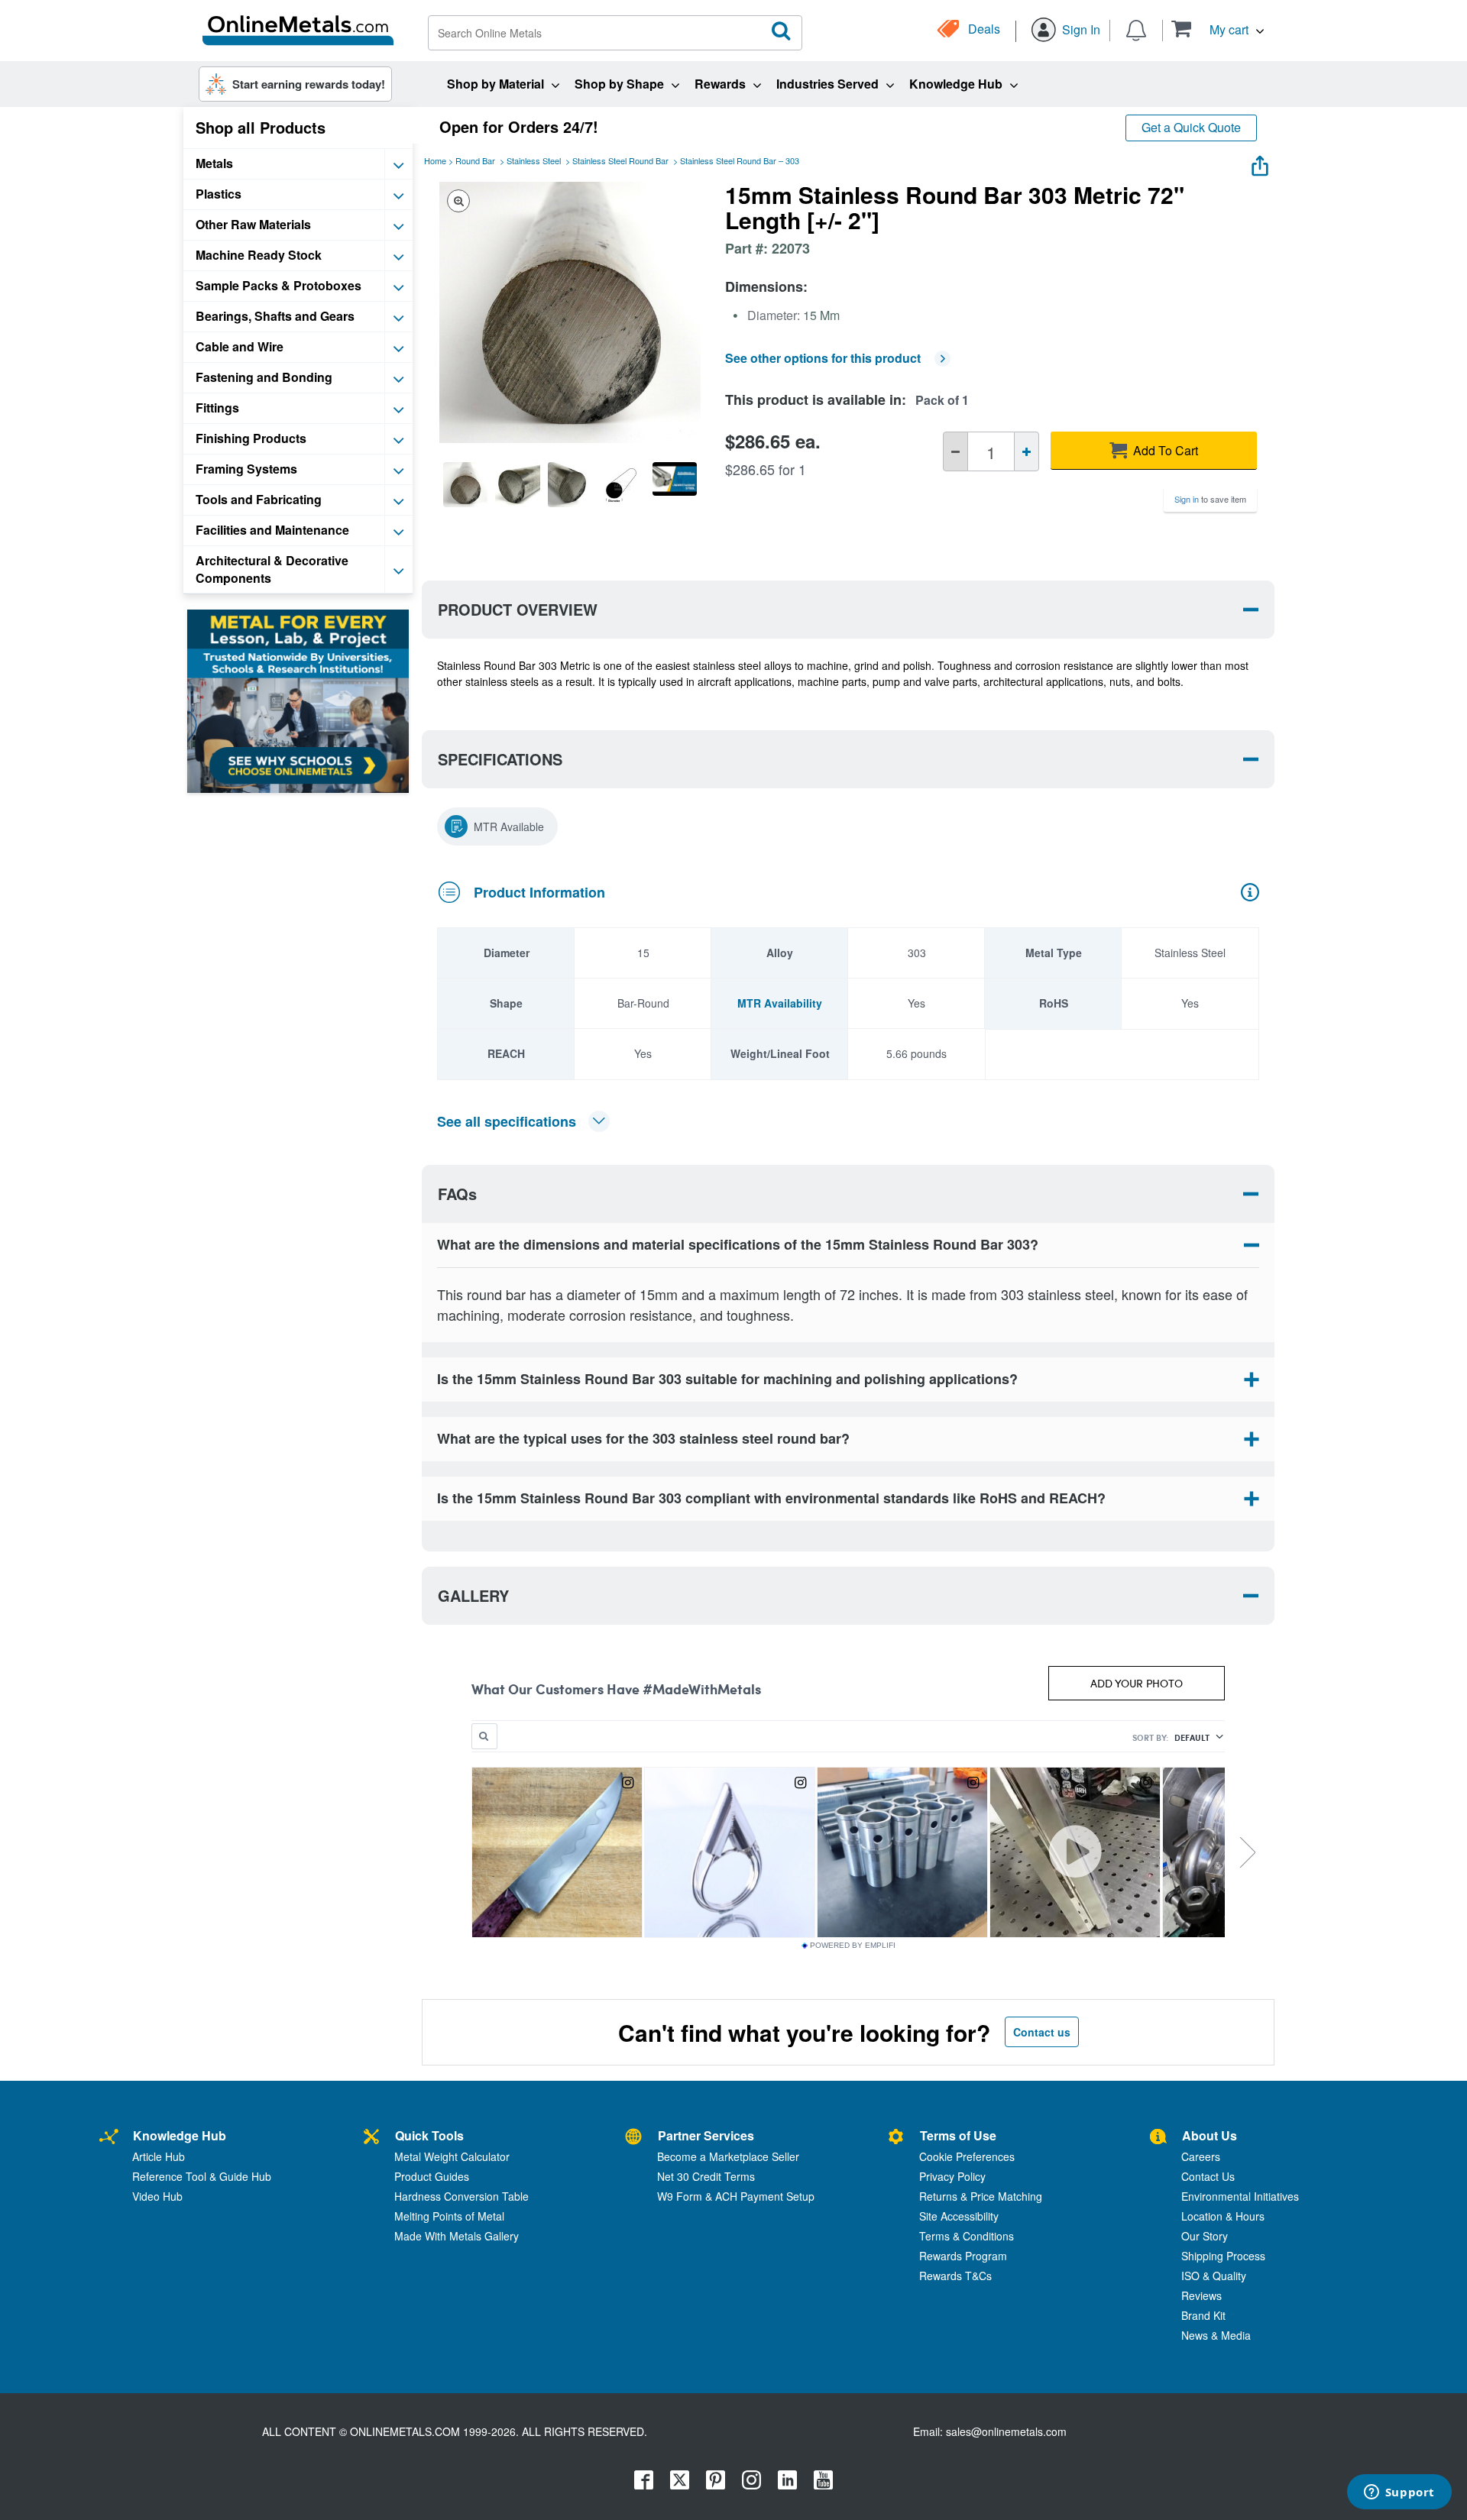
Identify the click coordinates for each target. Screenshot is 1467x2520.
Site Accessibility (959, 2216)
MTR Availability (780, 1003)
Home (435, 160)
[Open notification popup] (1136, 29)
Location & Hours (1223, 2216)
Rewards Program (963, 2256)
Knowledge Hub (180, 2135)
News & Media (1216, 2335)
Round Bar (475, 160)
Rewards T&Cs (955, 2276)
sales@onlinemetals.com (1006, 2431)
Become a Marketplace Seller (728, 2156)
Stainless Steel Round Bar (620, 160)
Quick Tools (429, 2135)
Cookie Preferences (967, 2156)
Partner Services (706, 2135)
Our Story (1205, 2236)
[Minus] (955, 451)
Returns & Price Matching (981, 2196)
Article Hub (159, 2156)
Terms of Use (958, 2135)
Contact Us (1208, 2176)
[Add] (1027, 451)
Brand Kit (1203, 2315)
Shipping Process (1223, 2256)
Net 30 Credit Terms (706, 2176)
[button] (1218, 29)
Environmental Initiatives (1240, 2196)
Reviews (1201, 2295)
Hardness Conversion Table (461, 2196)
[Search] (782, 31)
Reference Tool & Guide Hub (202, 2176)
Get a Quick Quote (1191, 127)
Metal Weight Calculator (452, 2156)
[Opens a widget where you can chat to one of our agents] (1399, 2493)
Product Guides (432, 2176)
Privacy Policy (952, 2176)
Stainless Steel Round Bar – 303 (740, 160)
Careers (1201, 2156)
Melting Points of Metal (449, 2216)
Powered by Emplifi (853, 1946)
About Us (1210, 2135)
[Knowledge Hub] (109, 2138)
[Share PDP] (1260, 162)
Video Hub (157, 2196)
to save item (1210, 499)
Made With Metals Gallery (457, 2236)
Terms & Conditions (967, 2236)
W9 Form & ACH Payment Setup (736, 2196)
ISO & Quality (1214, 2276)
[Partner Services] (633, 2138)
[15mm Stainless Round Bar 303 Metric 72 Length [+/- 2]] (465, 484)
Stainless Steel (534, 160)
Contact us (1042, 2032)
